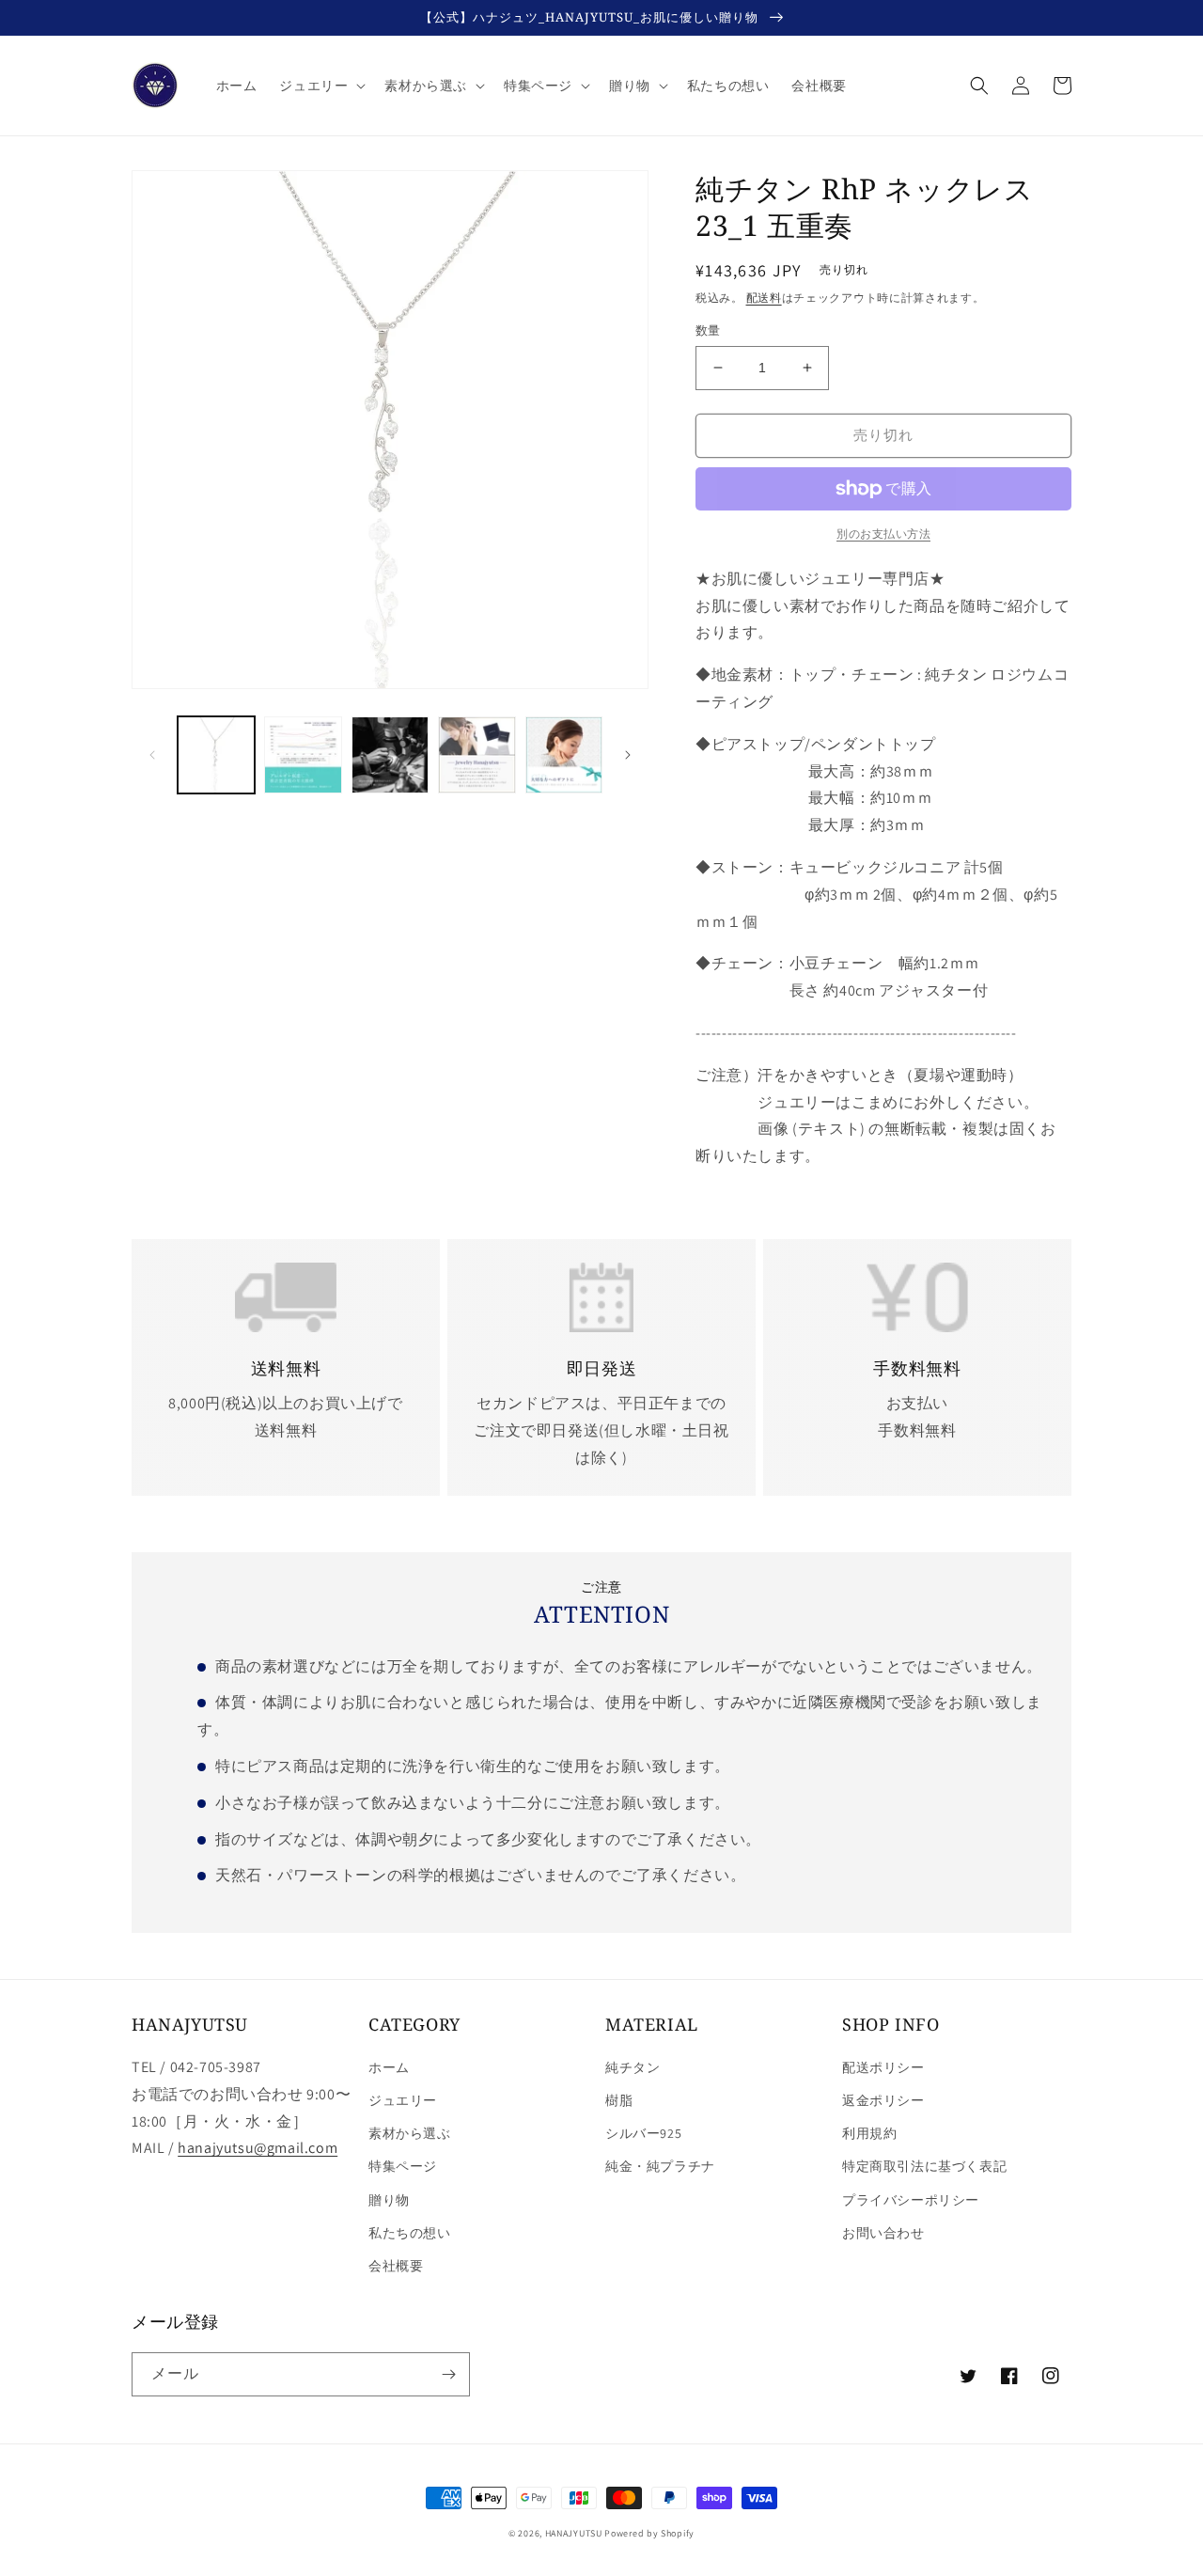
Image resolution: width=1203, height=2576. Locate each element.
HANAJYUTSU (574, 2533)
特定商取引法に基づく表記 (924, 2166)
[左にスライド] (152, 755)
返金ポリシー (883, 2100)
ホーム (389, 2067)
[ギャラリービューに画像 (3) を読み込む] (390, 755)
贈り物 (389, 2200)
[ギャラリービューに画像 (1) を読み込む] (216, 755)
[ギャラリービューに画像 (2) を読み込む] (303, 755)
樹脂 (619, 2100)
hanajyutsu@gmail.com (258, 2148)
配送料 (764, 298)
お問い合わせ (883, 2233)
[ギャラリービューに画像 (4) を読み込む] (477, 755)
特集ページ (403, 2166)
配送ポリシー (883, 2067)
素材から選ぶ (410, 2133)
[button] (320, 86)
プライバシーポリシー (911, 2200)
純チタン (633, 2067)
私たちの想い (410, 2233)
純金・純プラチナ (660, 2166)
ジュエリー (403, 2100)
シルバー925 (643, 2133)
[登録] (448, 2374)
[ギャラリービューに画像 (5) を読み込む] (564, 755)
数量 (708, 330)
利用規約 (869, 2133)
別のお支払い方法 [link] (883, 534)
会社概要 (396, 2266)
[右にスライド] (628, 755)
